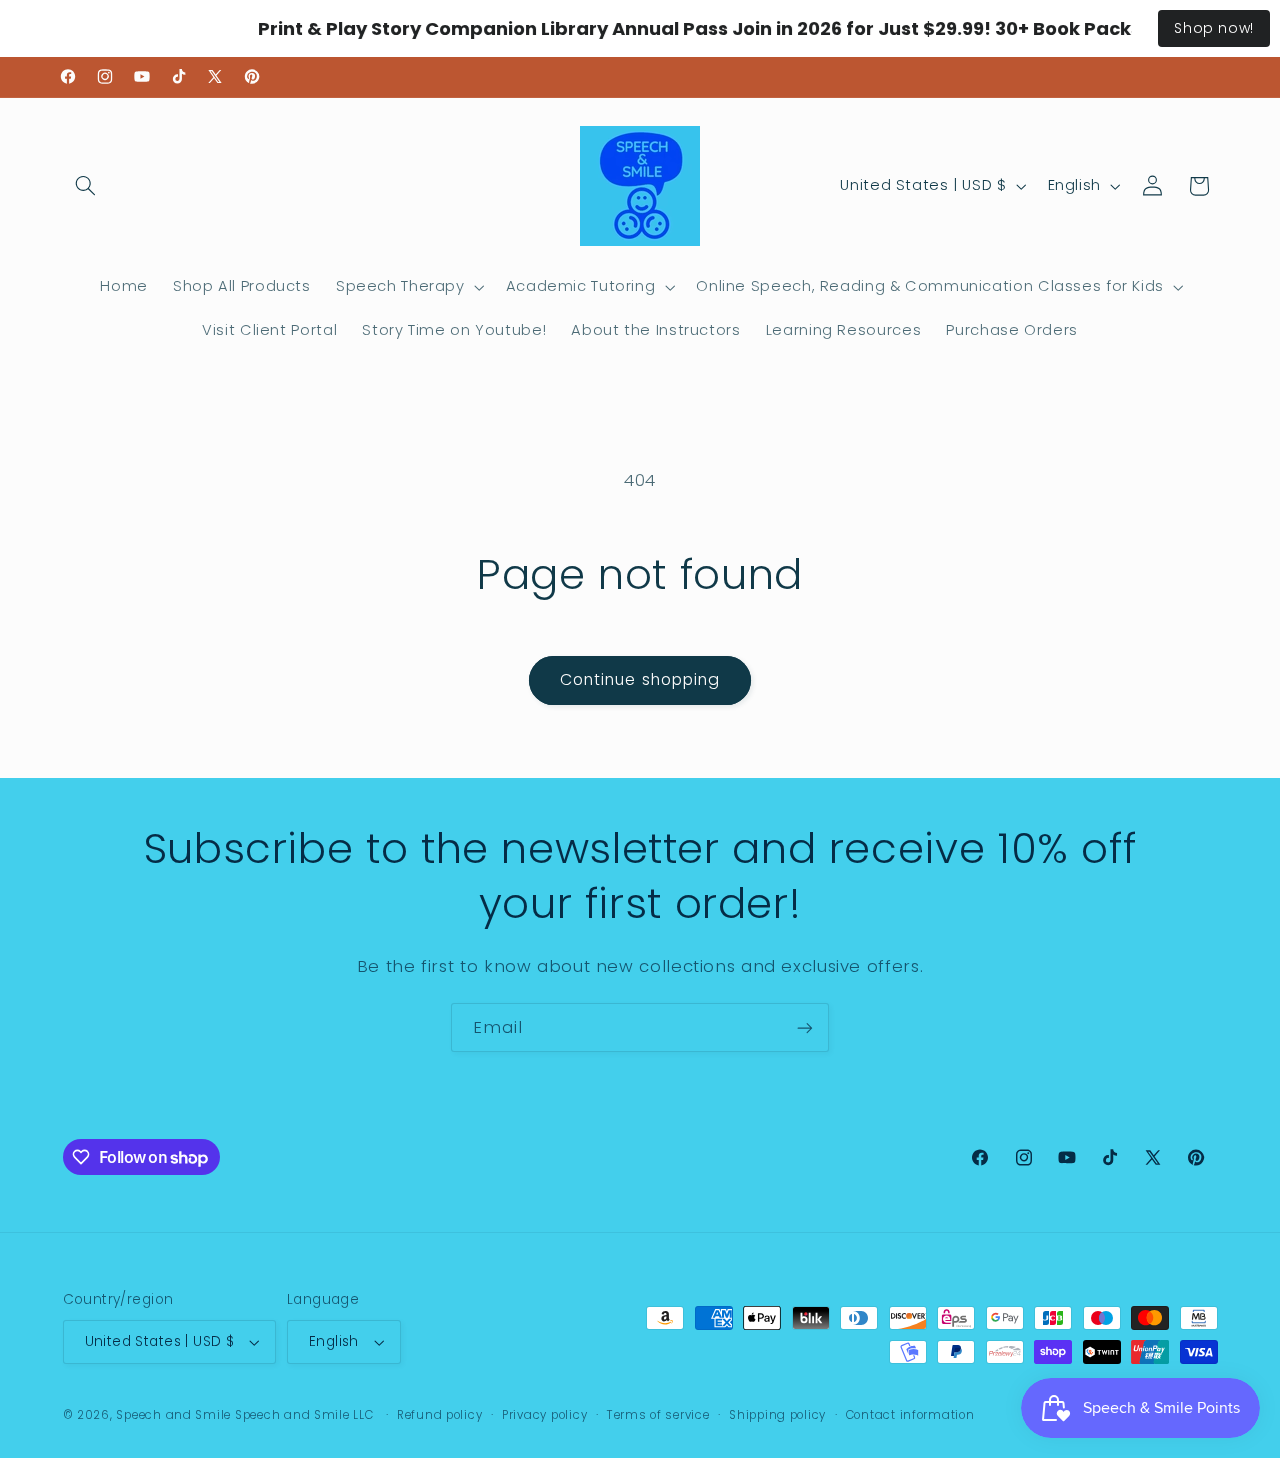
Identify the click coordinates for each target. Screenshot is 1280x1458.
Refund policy (440, 1415)
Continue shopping (640, 679)
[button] (86, 186)
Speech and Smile (173, 1415)
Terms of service (658, 1415)
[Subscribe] (805, 1027)
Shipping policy (777, 1415)
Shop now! (1214, 28)
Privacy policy (544, 1415)
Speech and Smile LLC (306, 1415)
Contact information (910, 1415)
